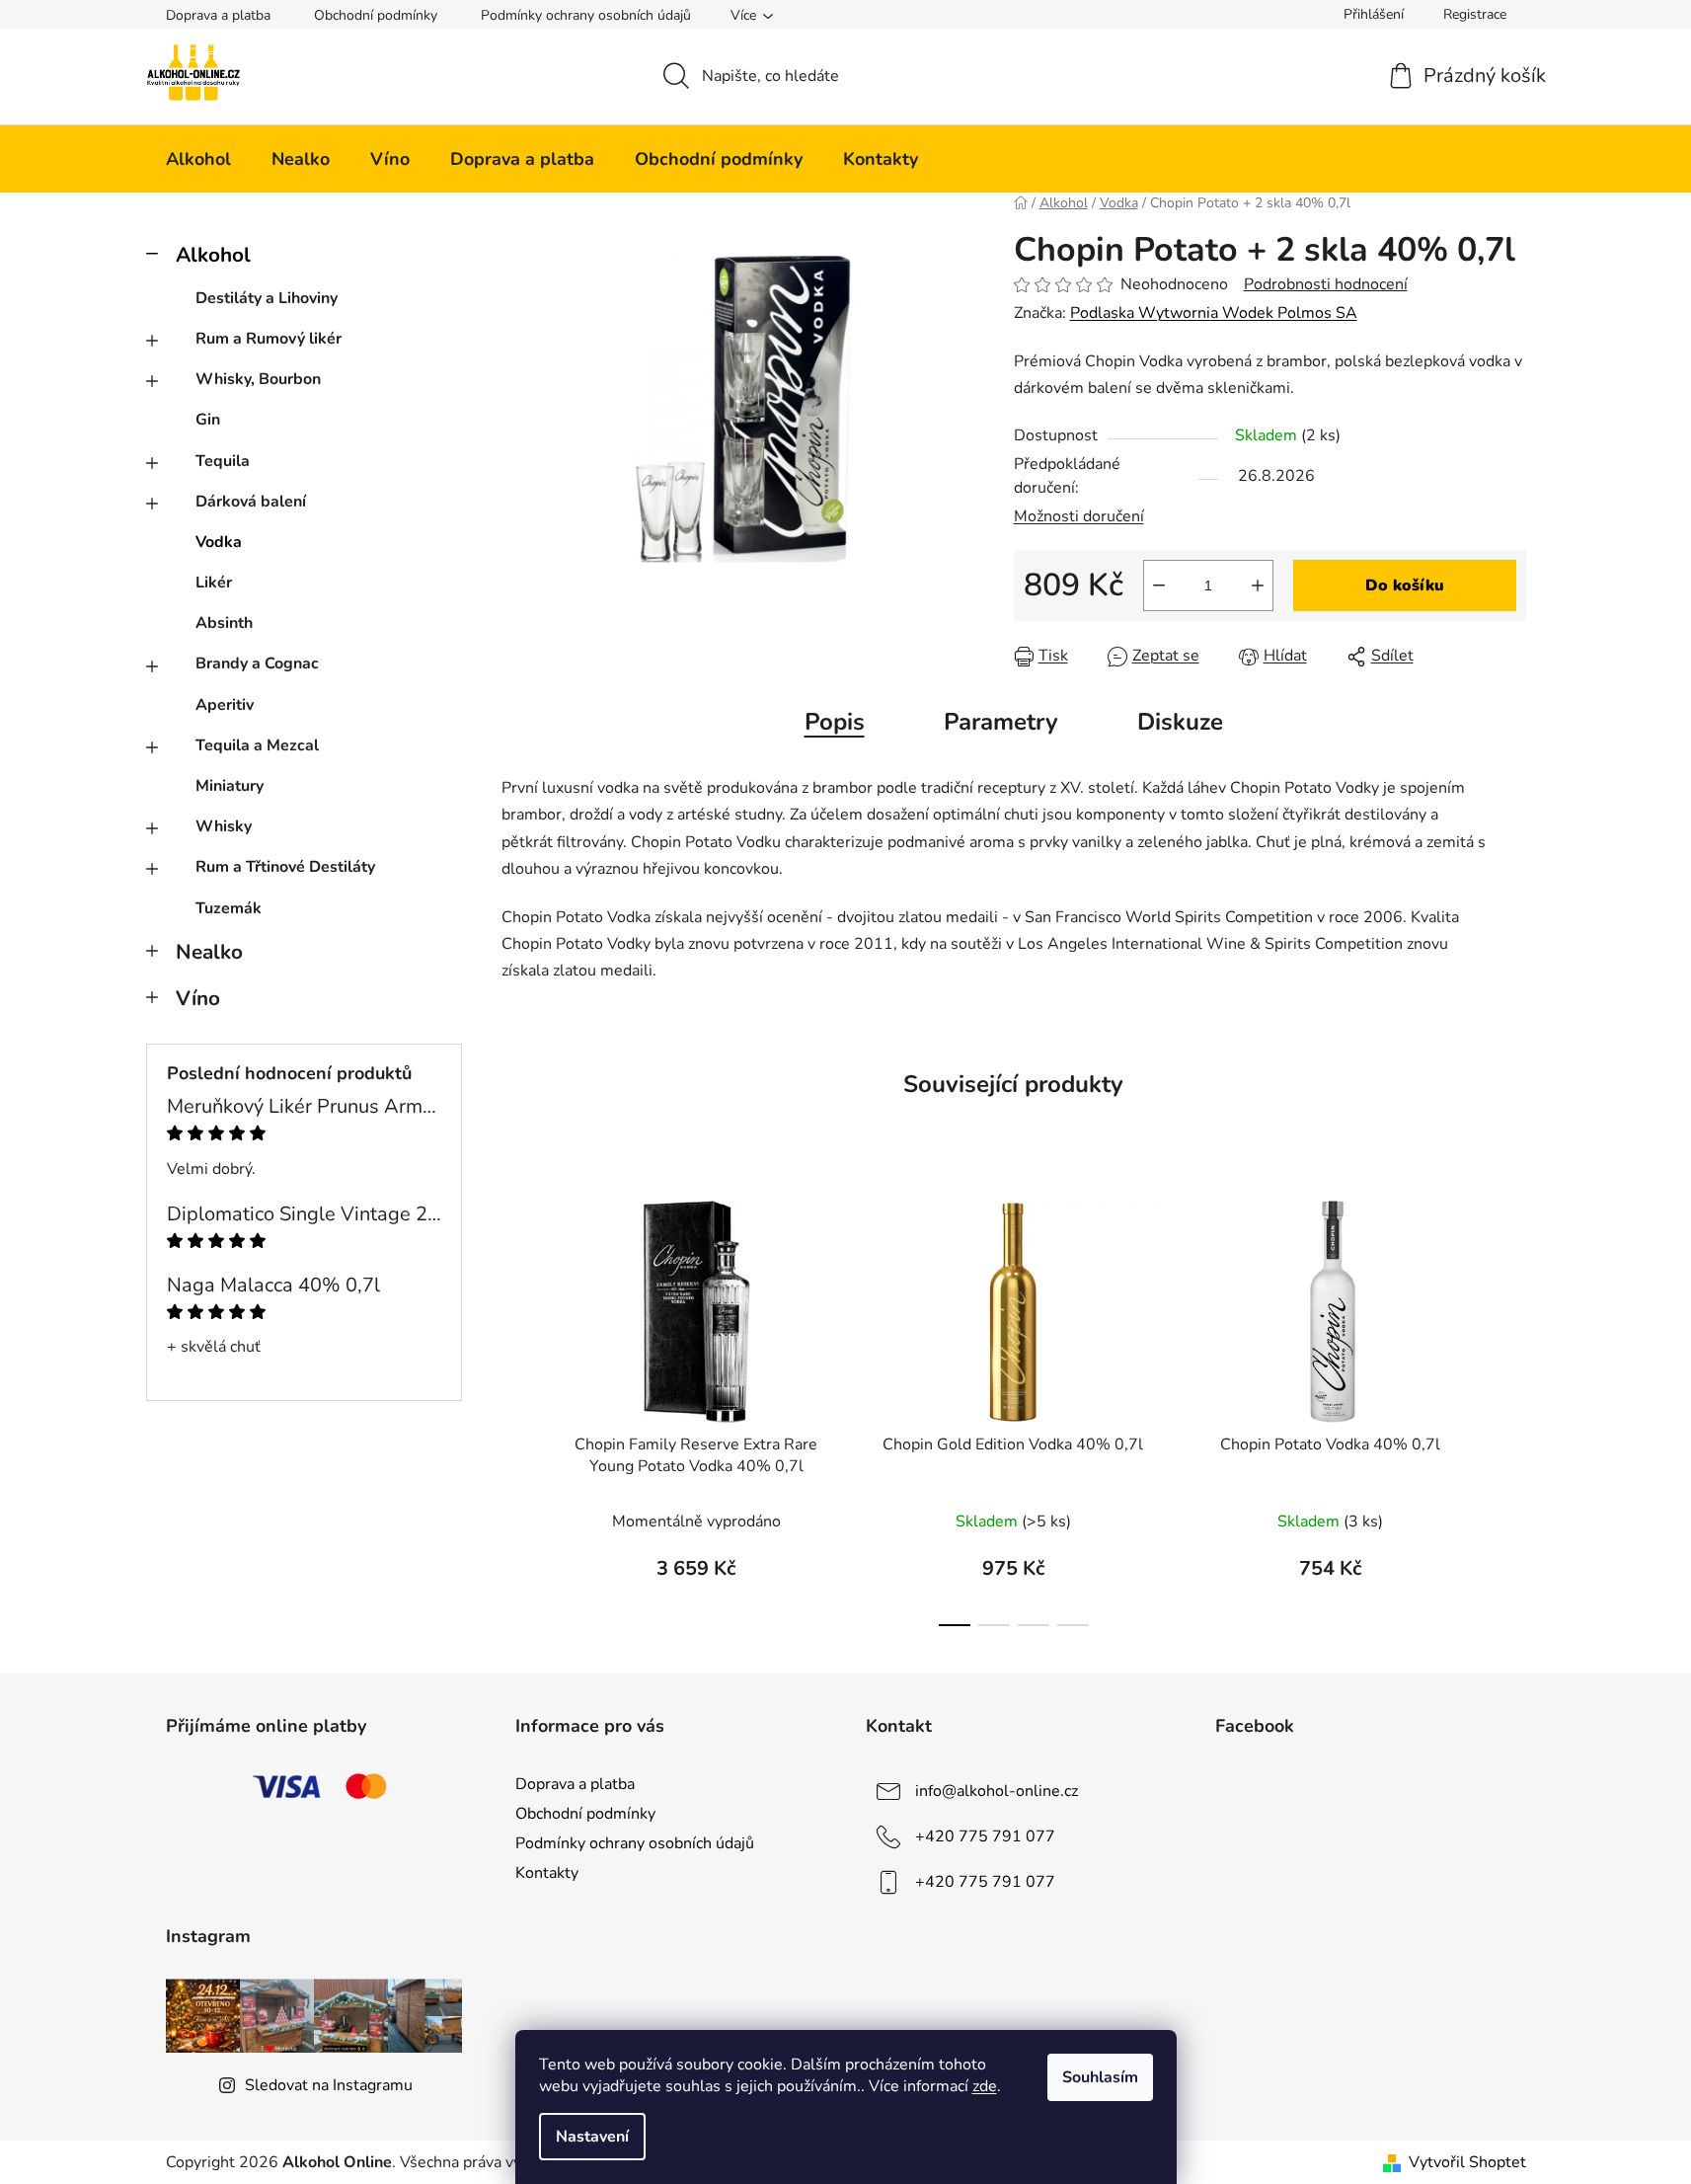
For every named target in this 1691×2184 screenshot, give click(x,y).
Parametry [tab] (1001, 722)
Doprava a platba (218, 15)
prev (517, 1407)
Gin (208, 420)
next (1510, 1407)
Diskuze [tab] (1180, 722)
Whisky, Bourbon (258, 379)
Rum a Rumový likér (269, 339)
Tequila (223, 461)
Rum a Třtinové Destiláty (285, 867)
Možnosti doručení (1079, 516)
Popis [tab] (835, 722)
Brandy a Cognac (257, 663)
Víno (198, 998)
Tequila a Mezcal (257, 745)
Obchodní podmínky (376, 15)
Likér (214, 583)
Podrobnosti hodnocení (1326, 284)
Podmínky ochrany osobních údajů (586, 15)
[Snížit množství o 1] (1159, 585)
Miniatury (230, 786)
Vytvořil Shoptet (1467, 2162)
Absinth (224, 623)
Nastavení (592, 2137)
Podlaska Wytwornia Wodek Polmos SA (1214, 313)
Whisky (224, 826)
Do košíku (1405, 585)
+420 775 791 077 (985, 1835)
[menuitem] (198, 159)
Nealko (209, 952)
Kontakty (547, 1873)
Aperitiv (225, 705)
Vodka (219, 542)
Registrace (1475, 14)
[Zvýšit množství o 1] (1258, 585)
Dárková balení (251, 502)
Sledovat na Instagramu (329, 2085)
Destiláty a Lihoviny (267, 298)
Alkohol (213, 255)
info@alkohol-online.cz (997, 1790)
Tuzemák (229, 908)
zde (985, 2086)
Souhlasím (1100, 2077)
